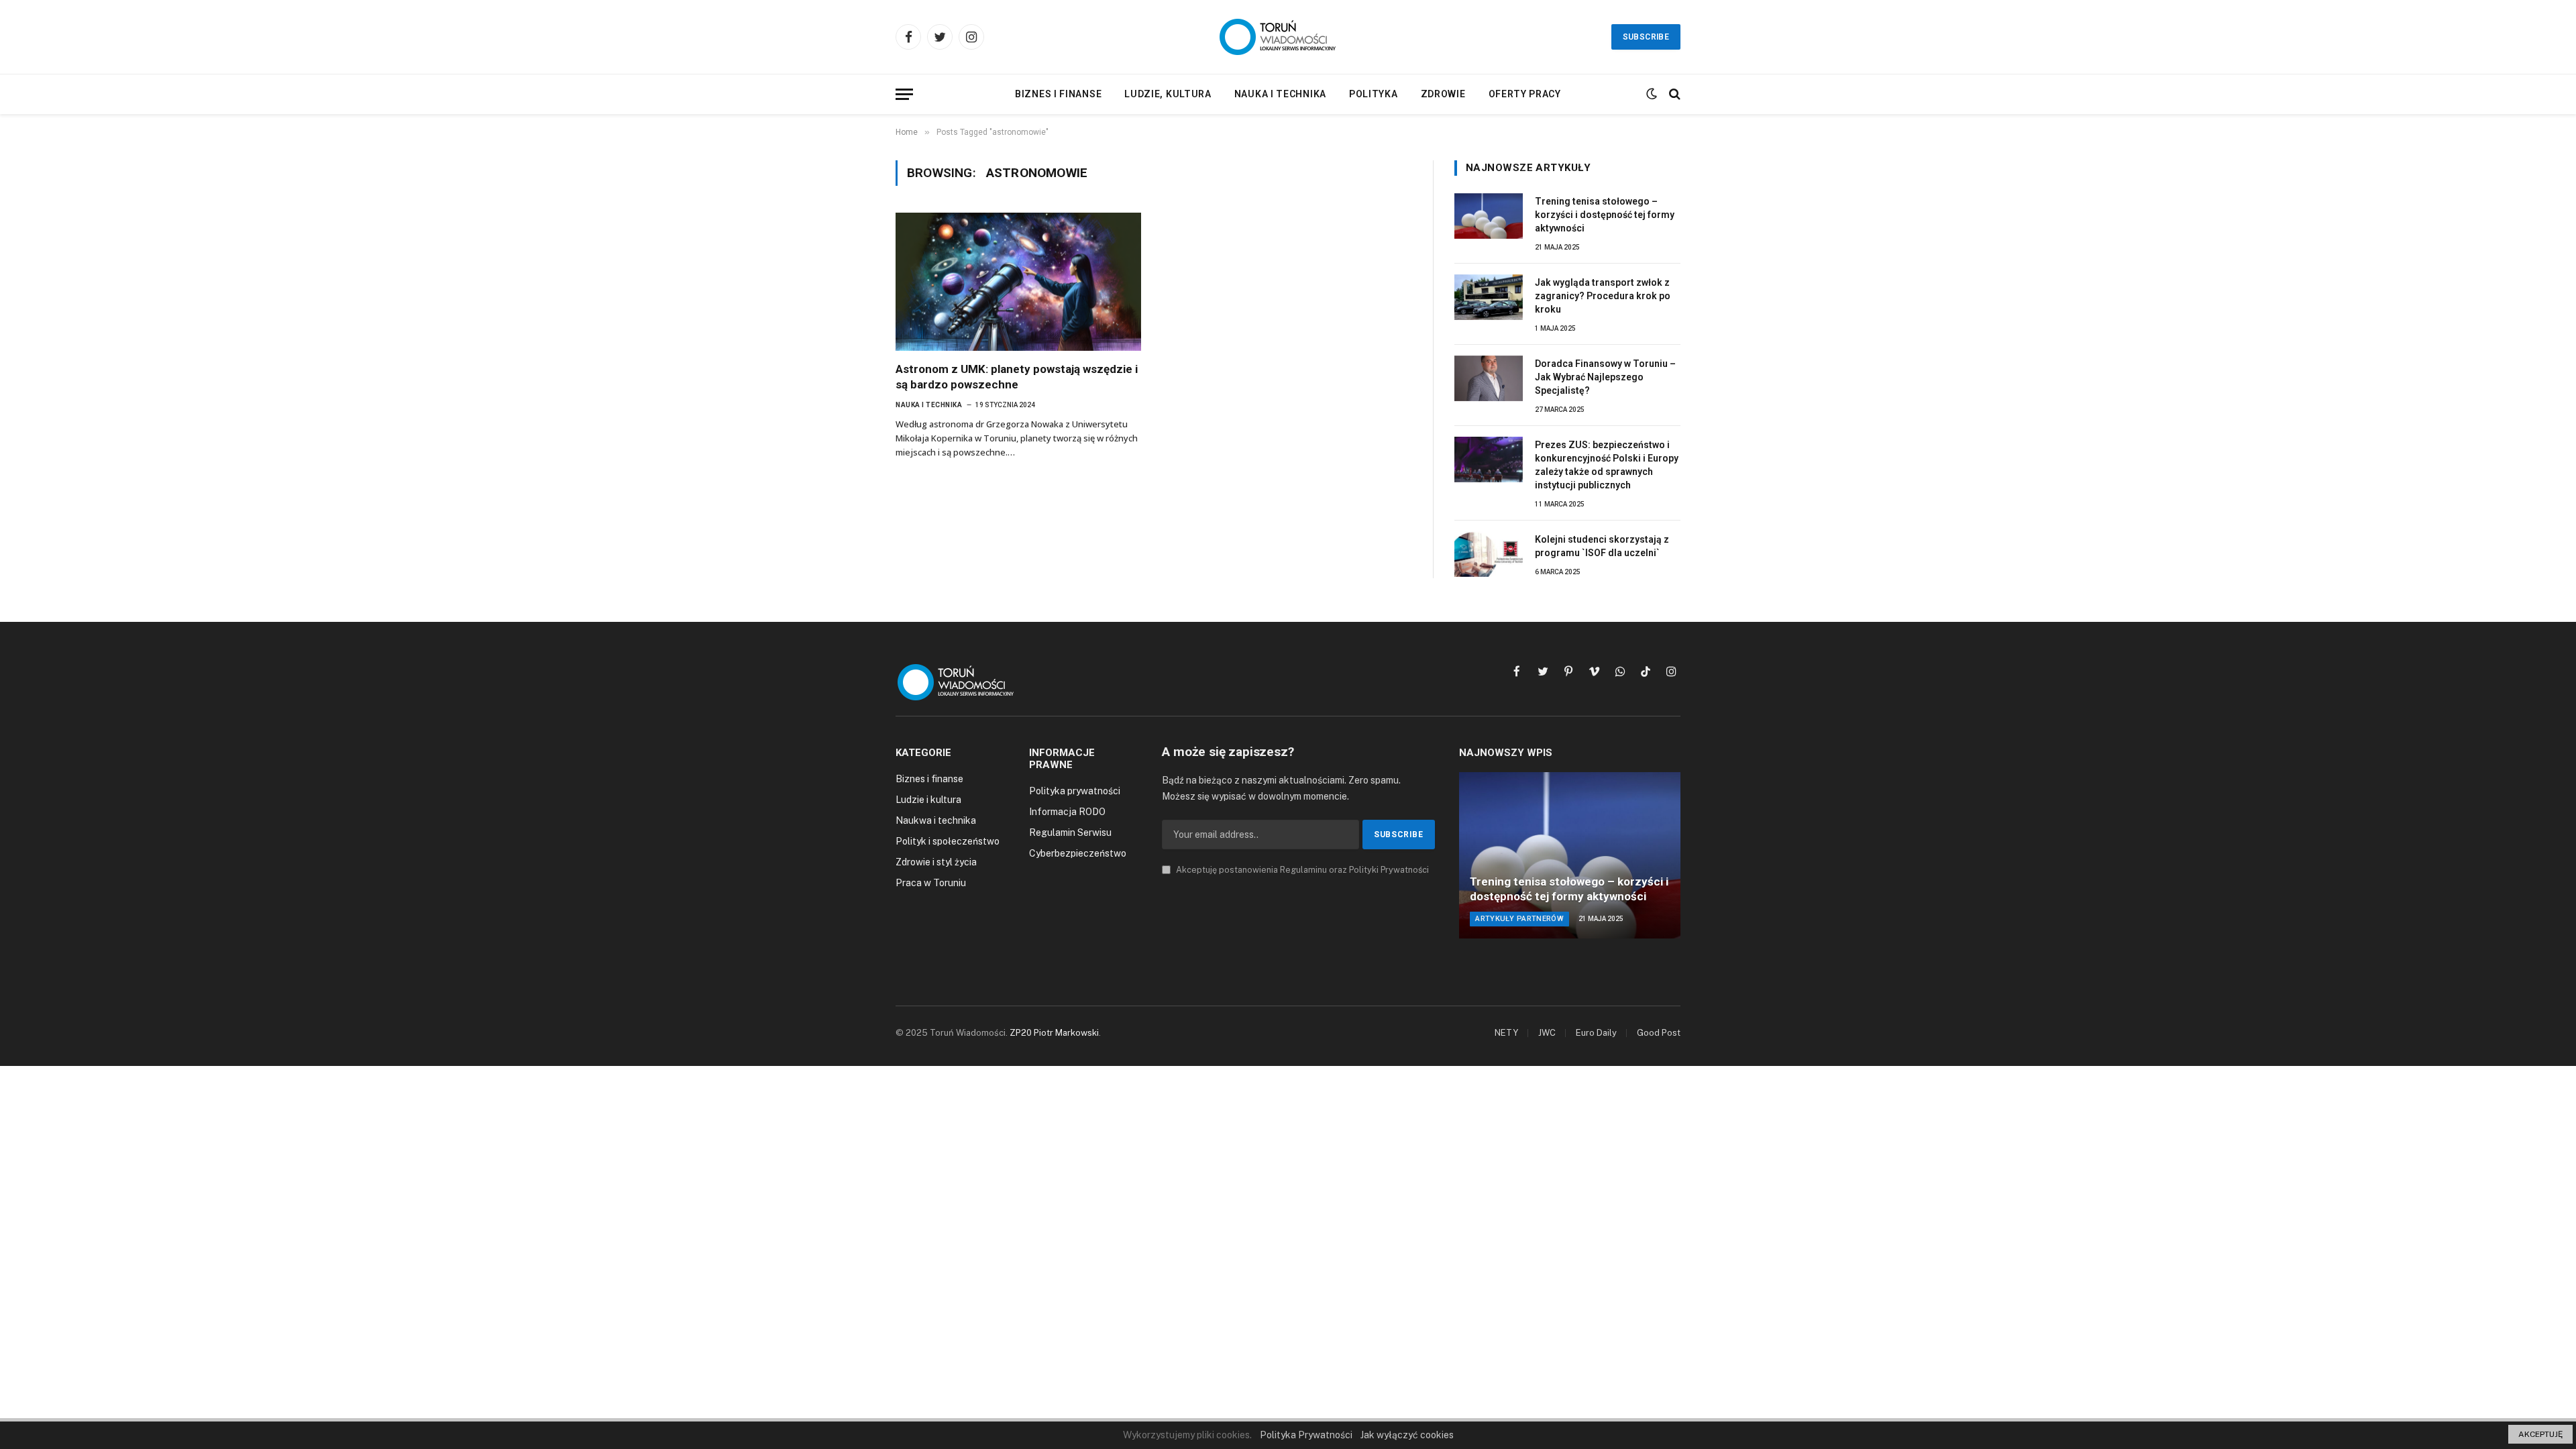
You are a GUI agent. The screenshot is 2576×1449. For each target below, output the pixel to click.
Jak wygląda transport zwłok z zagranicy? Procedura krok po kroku (1603, 296)
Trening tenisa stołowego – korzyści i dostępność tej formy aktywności (1605, 215)
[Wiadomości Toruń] (1288, 37)
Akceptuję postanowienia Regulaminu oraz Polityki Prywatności (1301, 870)
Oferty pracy (1525, 94)
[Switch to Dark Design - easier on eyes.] (1652, 94)
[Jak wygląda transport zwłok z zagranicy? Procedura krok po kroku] (1489, 297)
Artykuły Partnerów (1519, 919)
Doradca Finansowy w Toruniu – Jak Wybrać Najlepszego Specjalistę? (1605, 377)
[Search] (1673, 94)
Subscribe (1646, 37)
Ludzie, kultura (1168, 94)
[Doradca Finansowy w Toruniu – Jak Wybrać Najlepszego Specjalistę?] (1489, 378)
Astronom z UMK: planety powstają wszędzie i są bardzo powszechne (1017, 377)
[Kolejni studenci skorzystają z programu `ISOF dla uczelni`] (1489, 554)
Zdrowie (1443, 94)
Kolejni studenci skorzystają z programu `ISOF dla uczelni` (1602, 546)
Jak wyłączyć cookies (1407, 1435)
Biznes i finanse (1058, 94)
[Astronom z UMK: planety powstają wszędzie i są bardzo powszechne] (1018, 282)
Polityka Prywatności (1306, 1435)
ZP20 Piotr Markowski (1054, 1033)
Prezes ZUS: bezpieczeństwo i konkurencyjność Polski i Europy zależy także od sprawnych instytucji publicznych (1607, 465)
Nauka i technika (1280, 94)
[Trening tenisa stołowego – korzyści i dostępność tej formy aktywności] (1489, 216)
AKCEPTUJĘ (2540, 1434)
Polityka (1374, 94)
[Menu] (904, 94)
